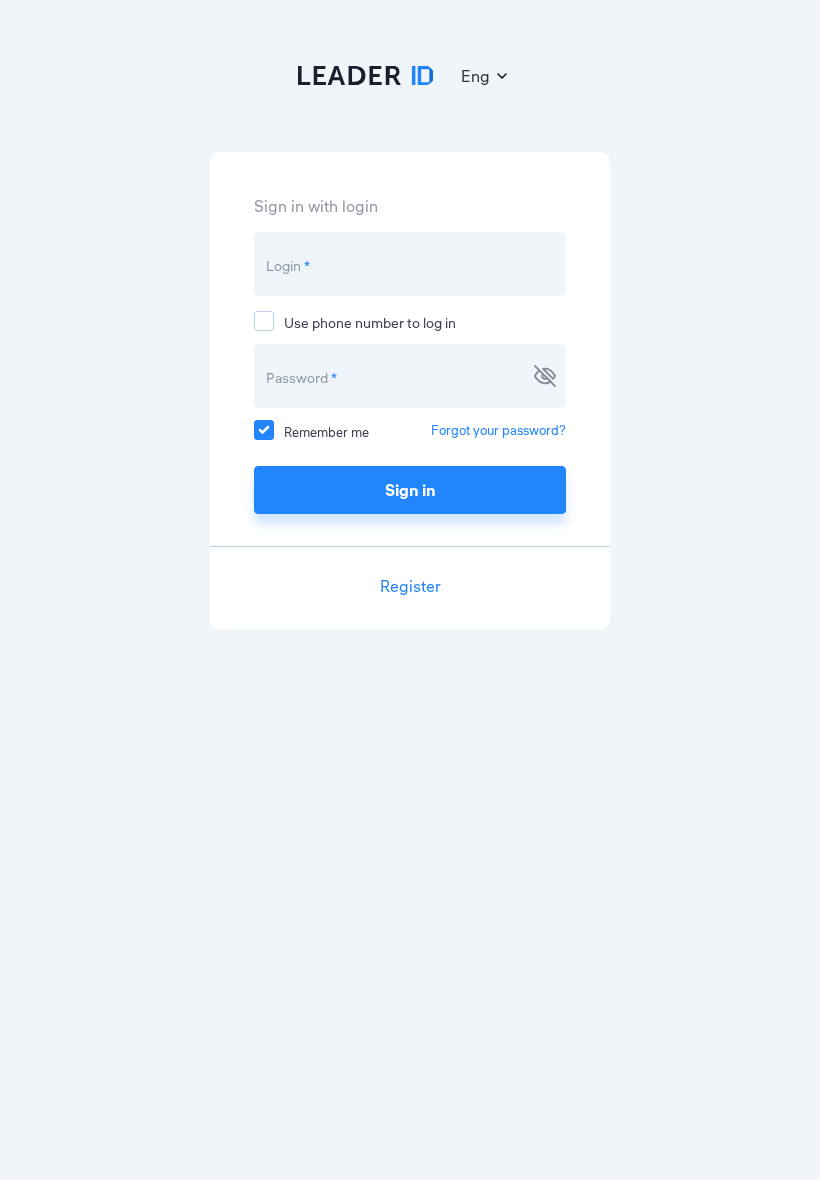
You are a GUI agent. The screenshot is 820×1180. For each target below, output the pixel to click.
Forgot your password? (498, 430)
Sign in (410, 490)
